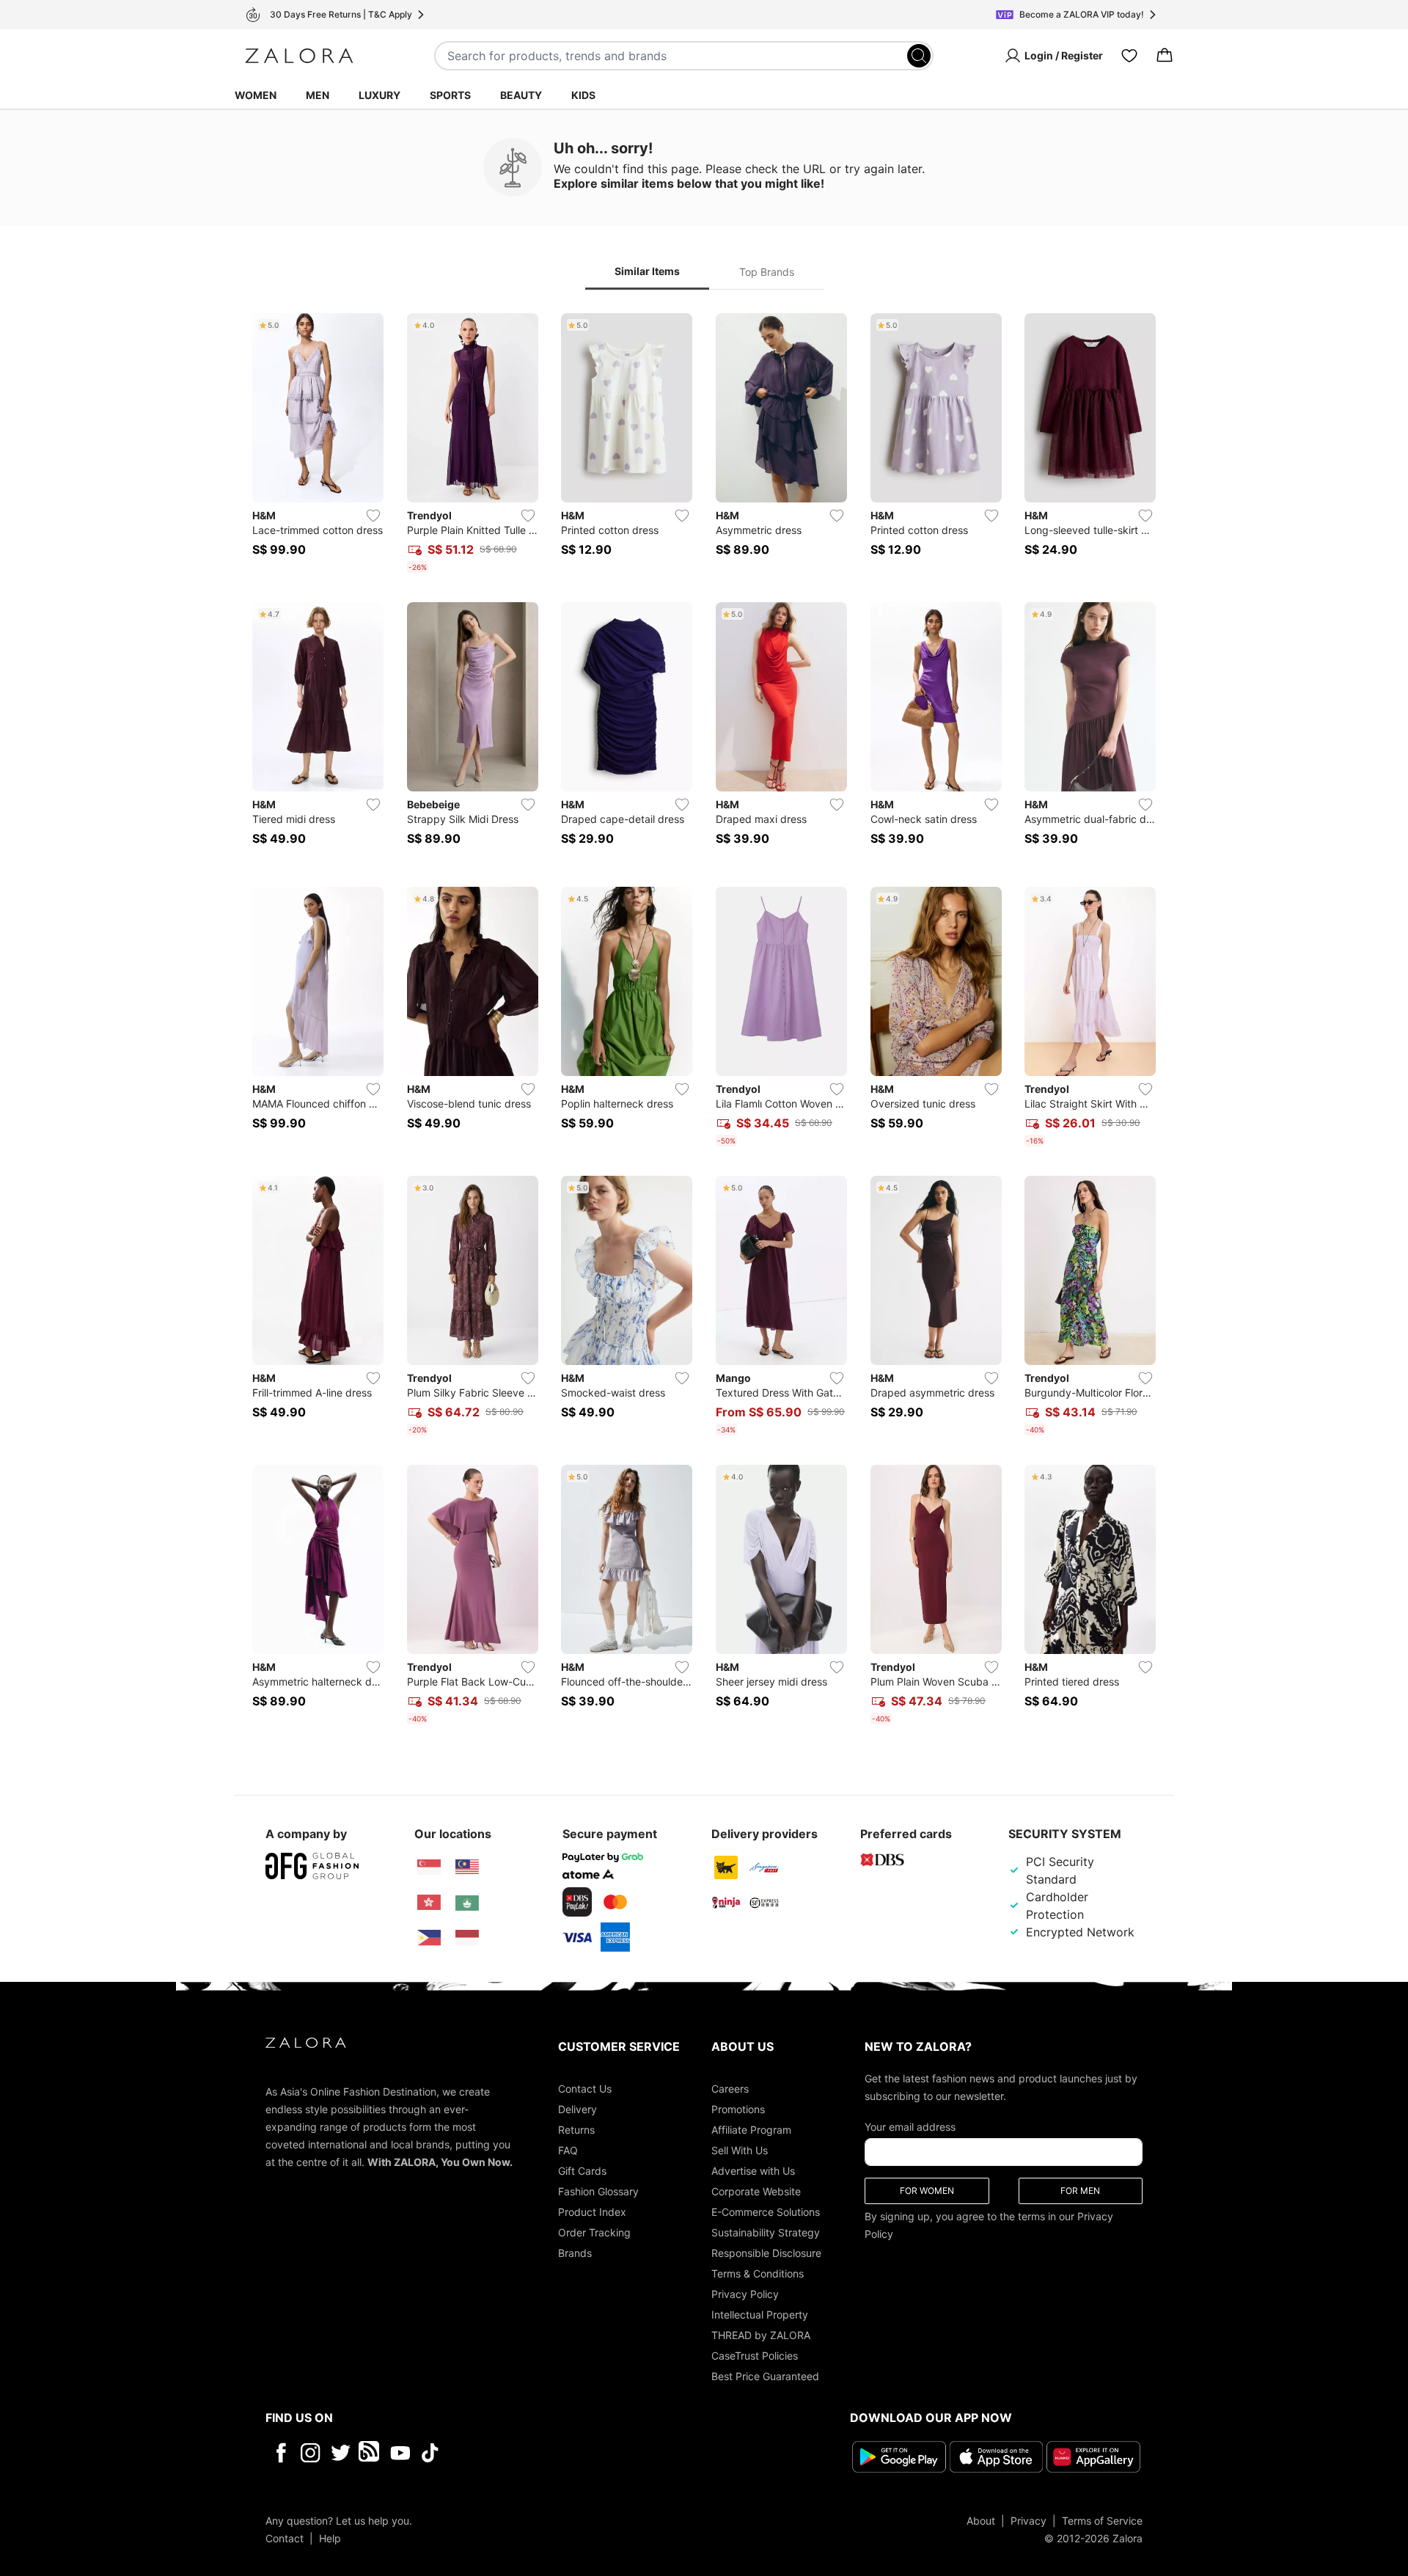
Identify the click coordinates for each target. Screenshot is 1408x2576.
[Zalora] (299, 56)
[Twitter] (341, 2453)
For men (1080, 2191)
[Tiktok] (525, 2453)
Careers (730, 2089)
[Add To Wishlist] (373, 516)
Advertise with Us (753, 2171)
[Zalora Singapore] (429, 1867)
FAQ (568, 2150)
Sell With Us (740, 2150)
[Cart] (1165, 56)
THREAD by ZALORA (761, 2335)
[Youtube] (400, 2453)
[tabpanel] (704, 1022)
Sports (450, 95)
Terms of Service (1102, 2520)
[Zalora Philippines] (429, 1938)
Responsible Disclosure (766, 2253)
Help (330, 2537)
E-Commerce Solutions (766, 2212)
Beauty (521, 95)
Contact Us (585, 2089)
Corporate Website (756, 2191)
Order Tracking (594, 2232)
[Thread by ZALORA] (370, 2453)
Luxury (379, 95)
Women (256, 95)
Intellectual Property (760, 2315)
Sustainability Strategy (766, 2232)
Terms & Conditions (758, 2273)
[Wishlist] (1129, 56)
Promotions (738, 2109)
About (981, 2520)
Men (318, 95)
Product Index (592, 2212)
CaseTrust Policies (755, 2356)
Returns (576, 2130)
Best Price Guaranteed (765, 2376)
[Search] (919, 56)
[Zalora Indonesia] (467, 1938)
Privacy (1028, 2520)
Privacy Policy (745, 2294)
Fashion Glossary (598, 2191)
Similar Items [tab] (647, 271)
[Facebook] (280, 2453)
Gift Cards (582, 2171)
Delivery (577, 2109)
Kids (583, 95)
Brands (575, 2253)
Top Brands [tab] (767, 272)
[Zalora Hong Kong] (429, 1903)
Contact (285, 2537)
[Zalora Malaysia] (467, 1867)
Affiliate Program (751, 2130)
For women (927, 2191)
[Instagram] (311, 2453)
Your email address (910, 2127)
